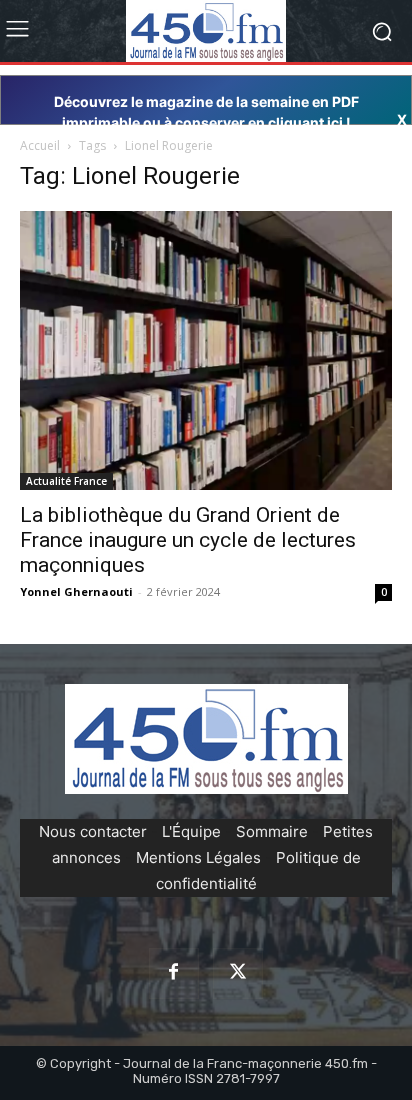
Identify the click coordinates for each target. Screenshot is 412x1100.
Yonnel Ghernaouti (76, 591)
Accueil (40, 145)
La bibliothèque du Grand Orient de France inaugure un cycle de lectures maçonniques (188, 540)
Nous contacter (93, 831)
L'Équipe (191, 831)
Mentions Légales (198, 857)
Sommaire (272, 831)
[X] (238, 973)
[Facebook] (174, 973)
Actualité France (66, 481)
